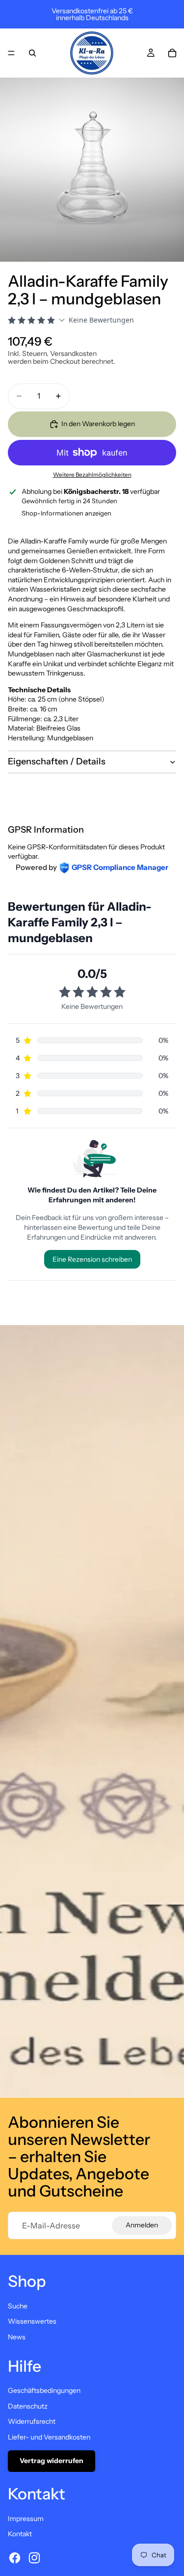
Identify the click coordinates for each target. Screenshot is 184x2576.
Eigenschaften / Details (57, 761)
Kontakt (20, 2534)
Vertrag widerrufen (52, 2461)
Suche (18, 2306)
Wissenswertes (32, 2321)
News (17, 2337)
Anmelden (142, 2225)
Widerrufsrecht (32, 2421)
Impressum (26, 2519)
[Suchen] (32, 53)
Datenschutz (28, 2406)
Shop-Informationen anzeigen (66, 513)
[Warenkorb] (172, 53)
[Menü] (11, 53)
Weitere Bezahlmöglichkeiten (92, 475)
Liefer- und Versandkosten (49, 2437)
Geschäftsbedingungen (44, 2390)
